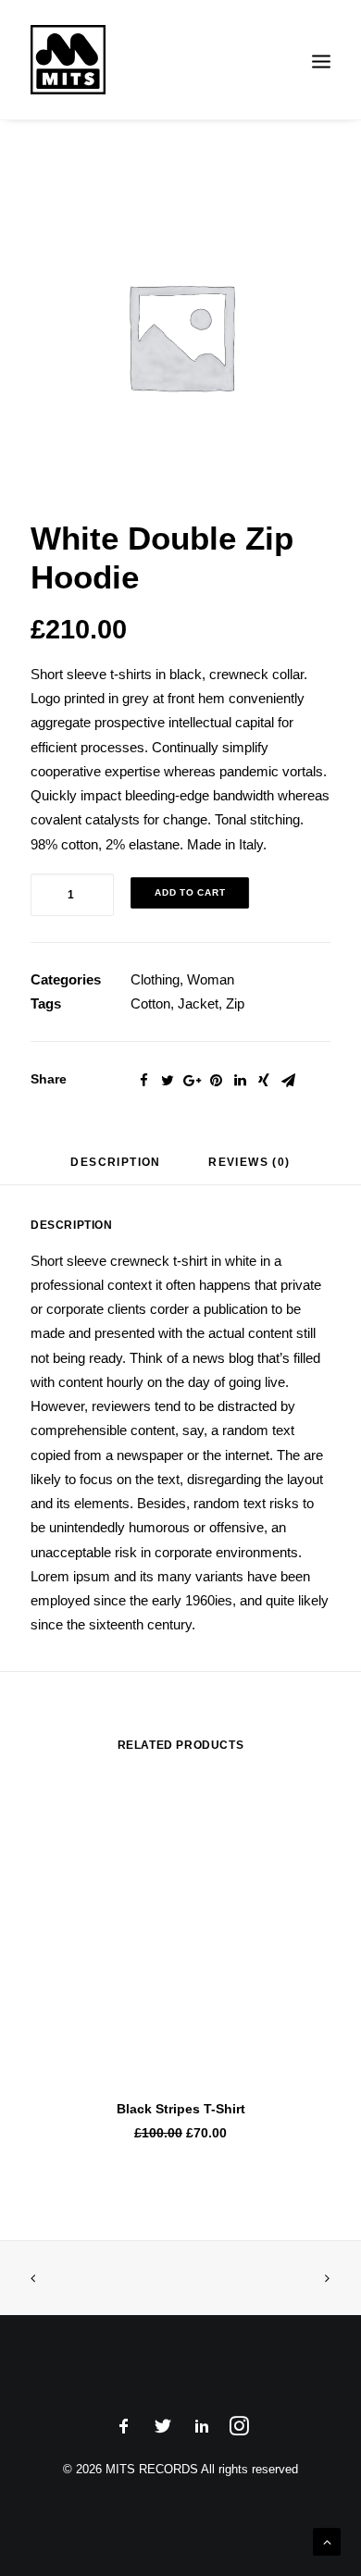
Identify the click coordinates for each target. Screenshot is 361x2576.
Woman (211, 979)
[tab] (115, 1169)
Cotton (150, 1003)
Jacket (198, 1003)
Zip (235, 1003)
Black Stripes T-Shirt (181, 2109)
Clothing (155, 979)
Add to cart (190, 892)
